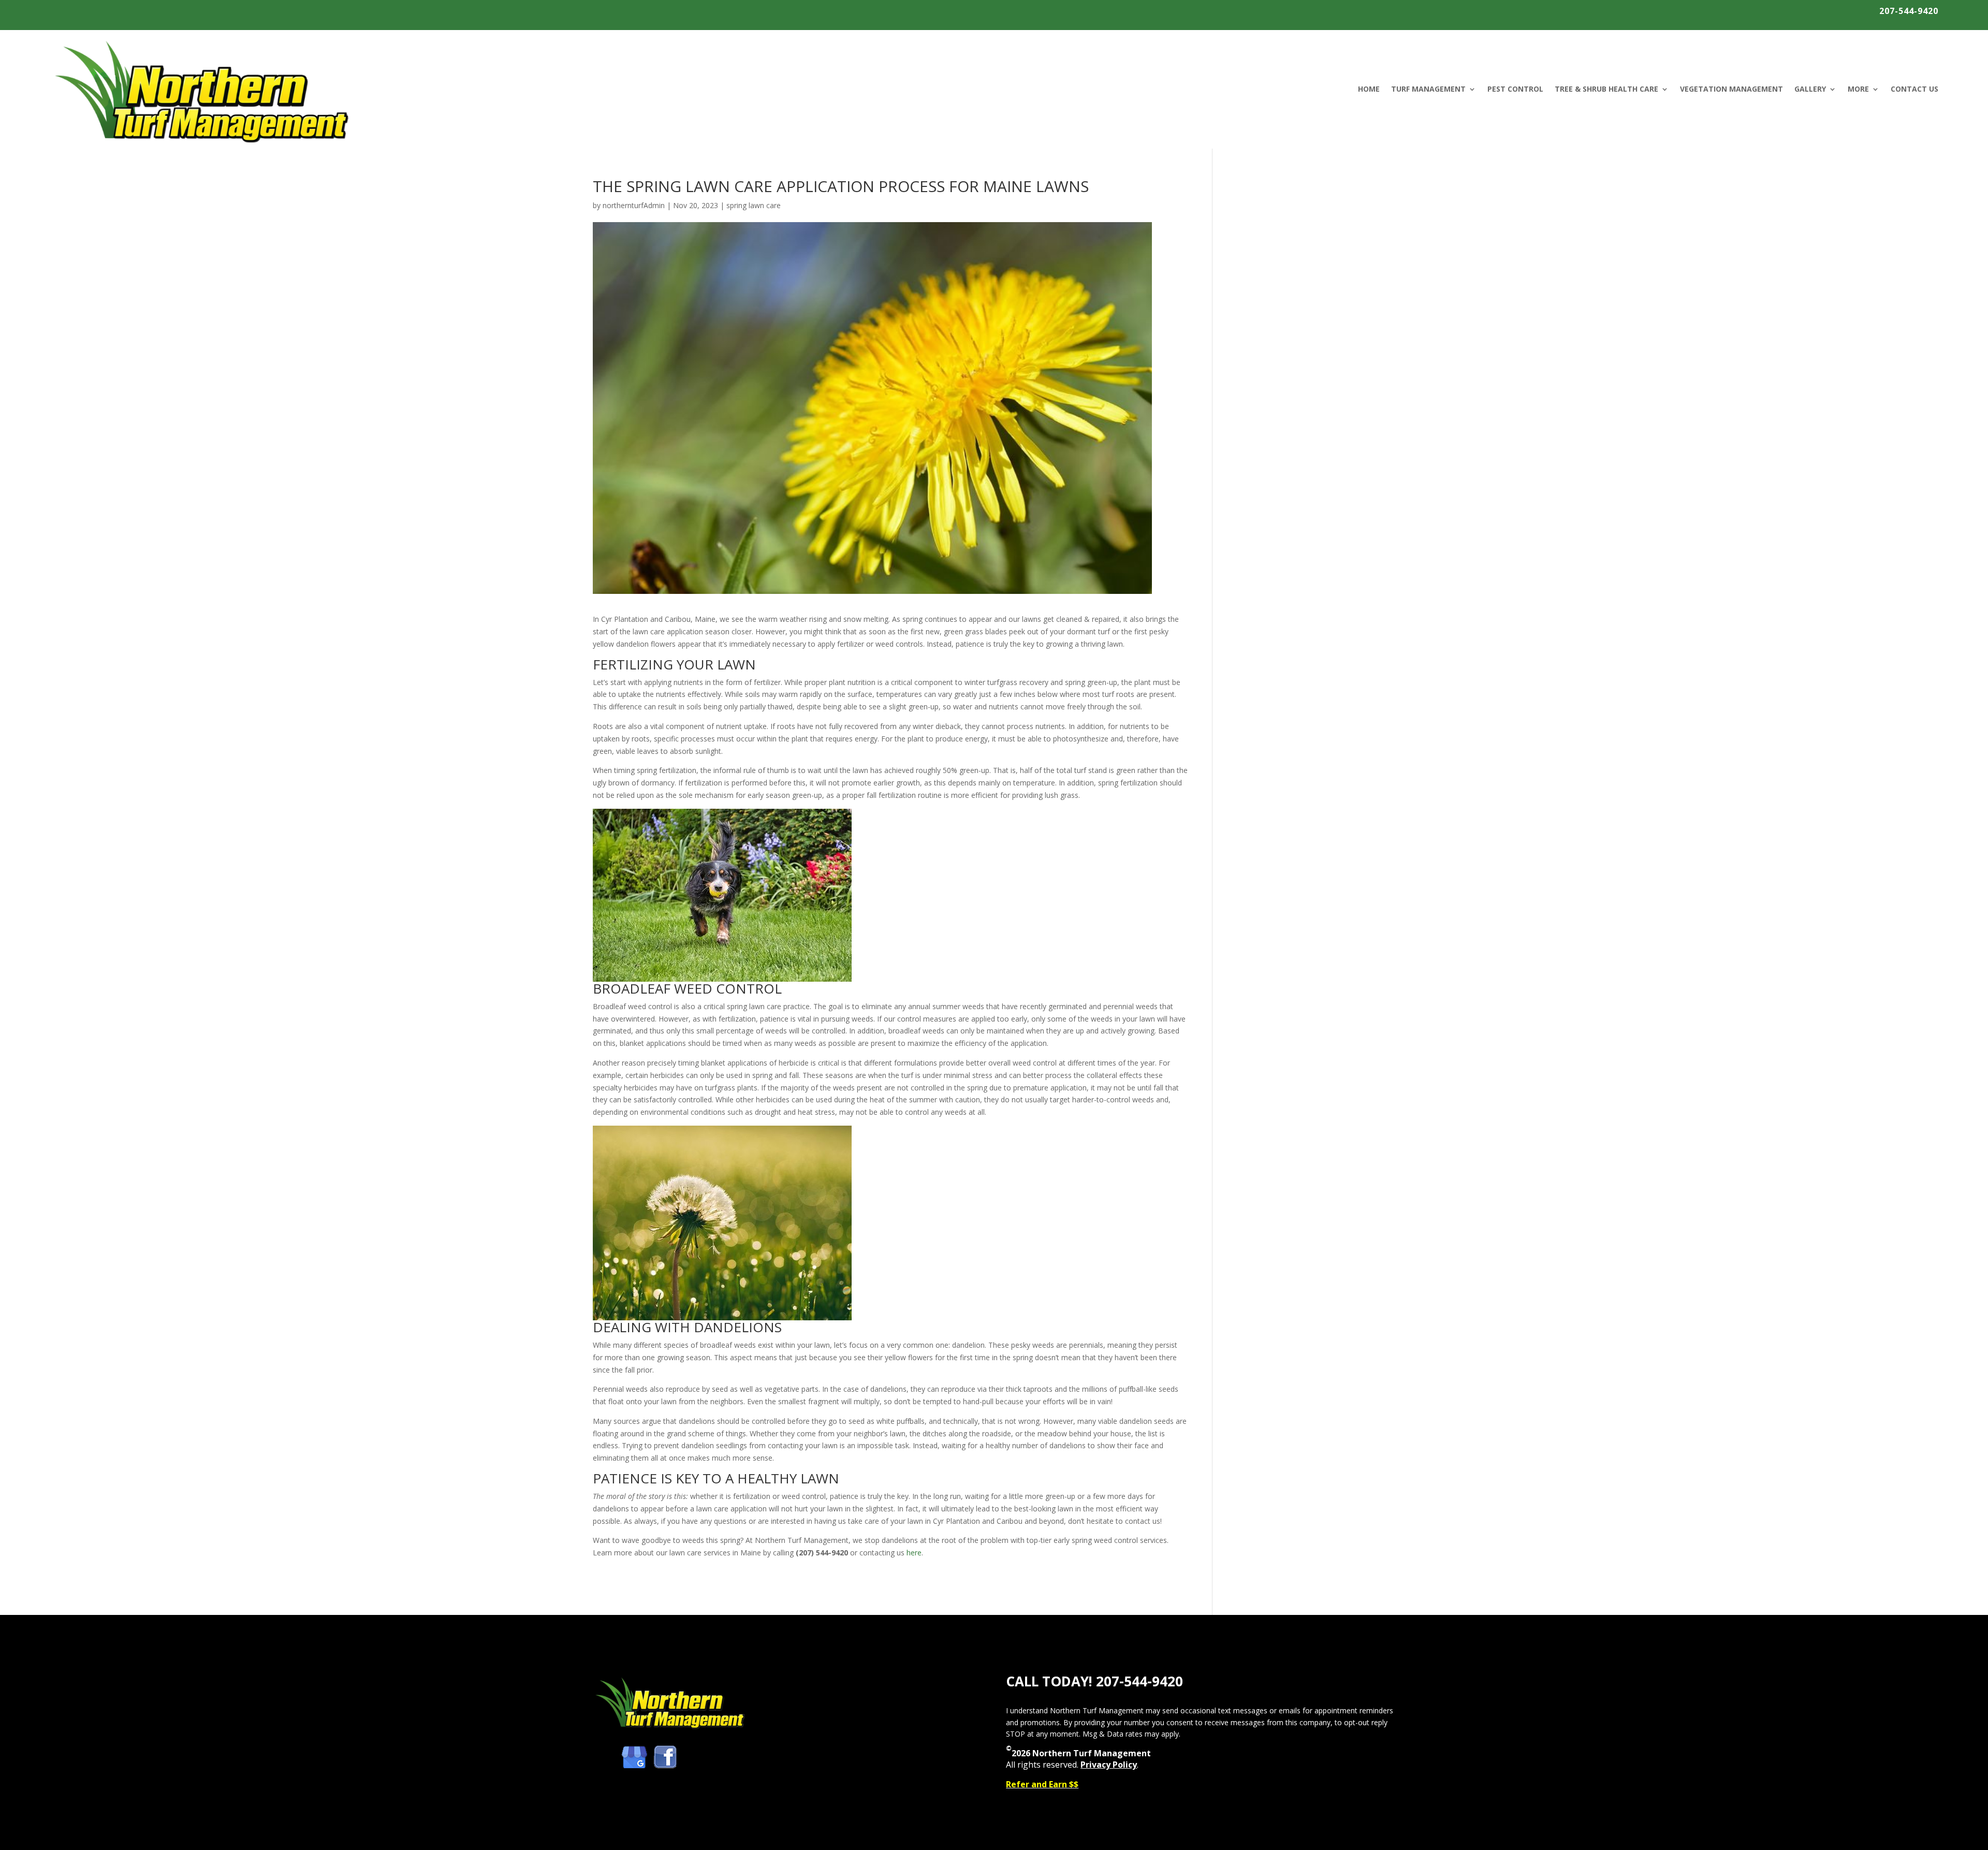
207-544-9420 (1909, 11)
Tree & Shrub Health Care (1606, 89)
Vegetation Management (1731, 89)
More (1858, 89)
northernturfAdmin (634, 205)
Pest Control (1515, 89)
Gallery (1810, 89)
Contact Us (1914, 89)
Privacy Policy (1109, 1765)
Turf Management (1428, 89)
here (914, 1553)
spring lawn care (754, 205)
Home (1369, 89)
